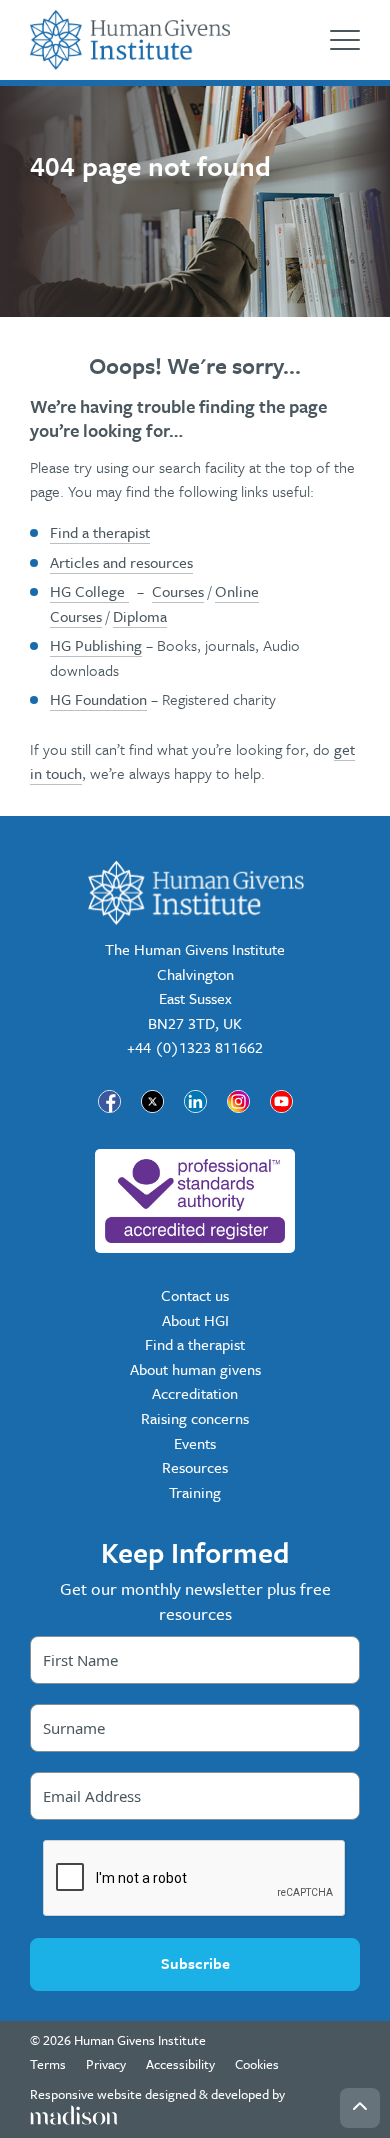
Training (195, 1492)
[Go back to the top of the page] (360, 2108)
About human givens (195, 1369)
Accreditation (195, 1393)
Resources (195, 1467)
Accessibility (180, 2064)
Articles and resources (121, 562)
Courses (178, 591)
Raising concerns (195, 1418)
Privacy (106, 2064)
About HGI (195, 1320)
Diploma (140, 616)
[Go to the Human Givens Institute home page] (130, 40)
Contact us (195, 1295)
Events (195, 1443)
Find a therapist (100, 532)
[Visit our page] (109, 1101)
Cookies (257, 2064)
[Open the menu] (345, 40)
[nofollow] (195, 1201)
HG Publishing (96, 645)
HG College (89, 591)
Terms (48, 2064)
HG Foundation (98, 699)
